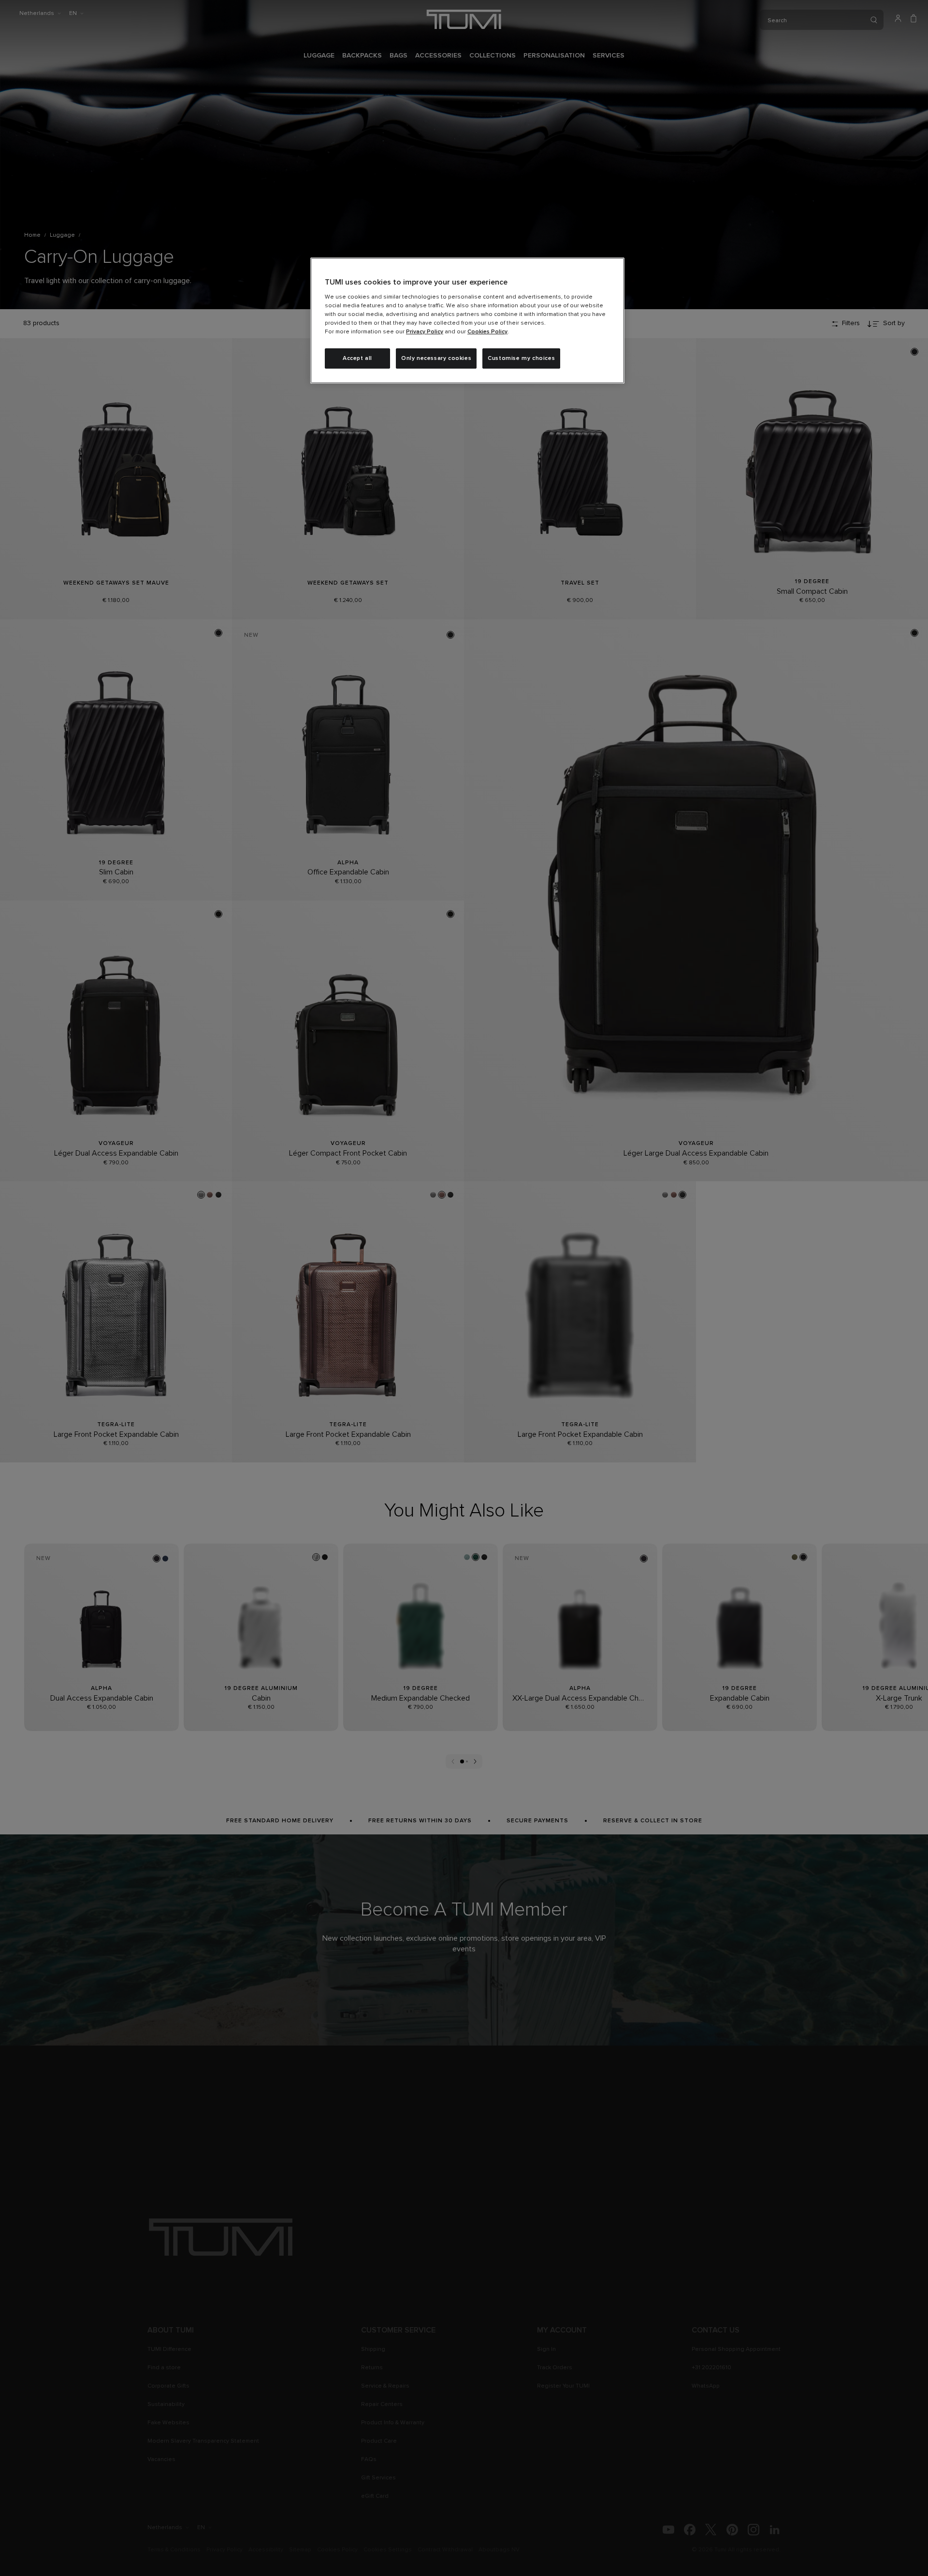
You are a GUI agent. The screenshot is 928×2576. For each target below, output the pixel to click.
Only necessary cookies (436, 358)
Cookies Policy (487, 332)
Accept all (357, 358)
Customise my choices (521, 358)
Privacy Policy (425, 332)
